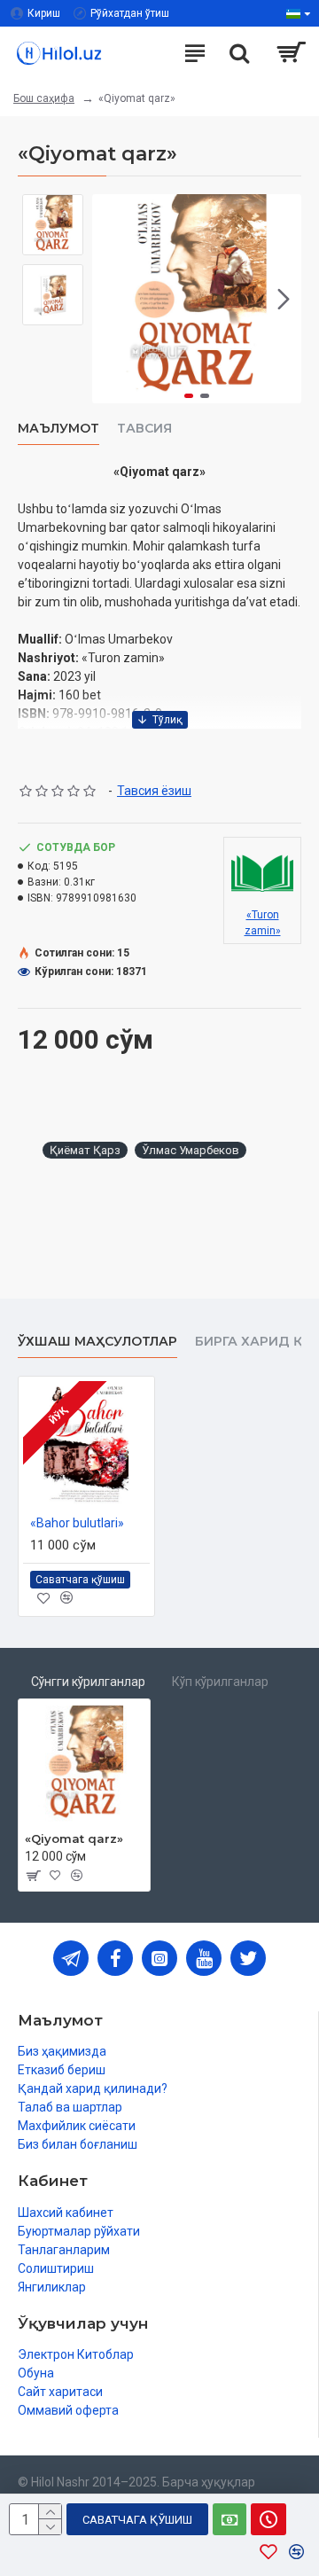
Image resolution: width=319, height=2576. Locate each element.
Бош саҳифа (44, 98)
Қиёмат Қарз (85, 1150)
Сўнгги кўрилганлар (88, 1682)
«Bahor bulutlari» (77, 1523)
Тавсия (144, 429)
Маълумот (58, 429)
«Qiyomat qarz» (74, 1838)
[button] (110, 299)
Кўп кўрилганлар (220, 1682)
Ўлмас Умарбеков (191, 1150)
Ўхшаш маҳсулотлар (97, 1342)
